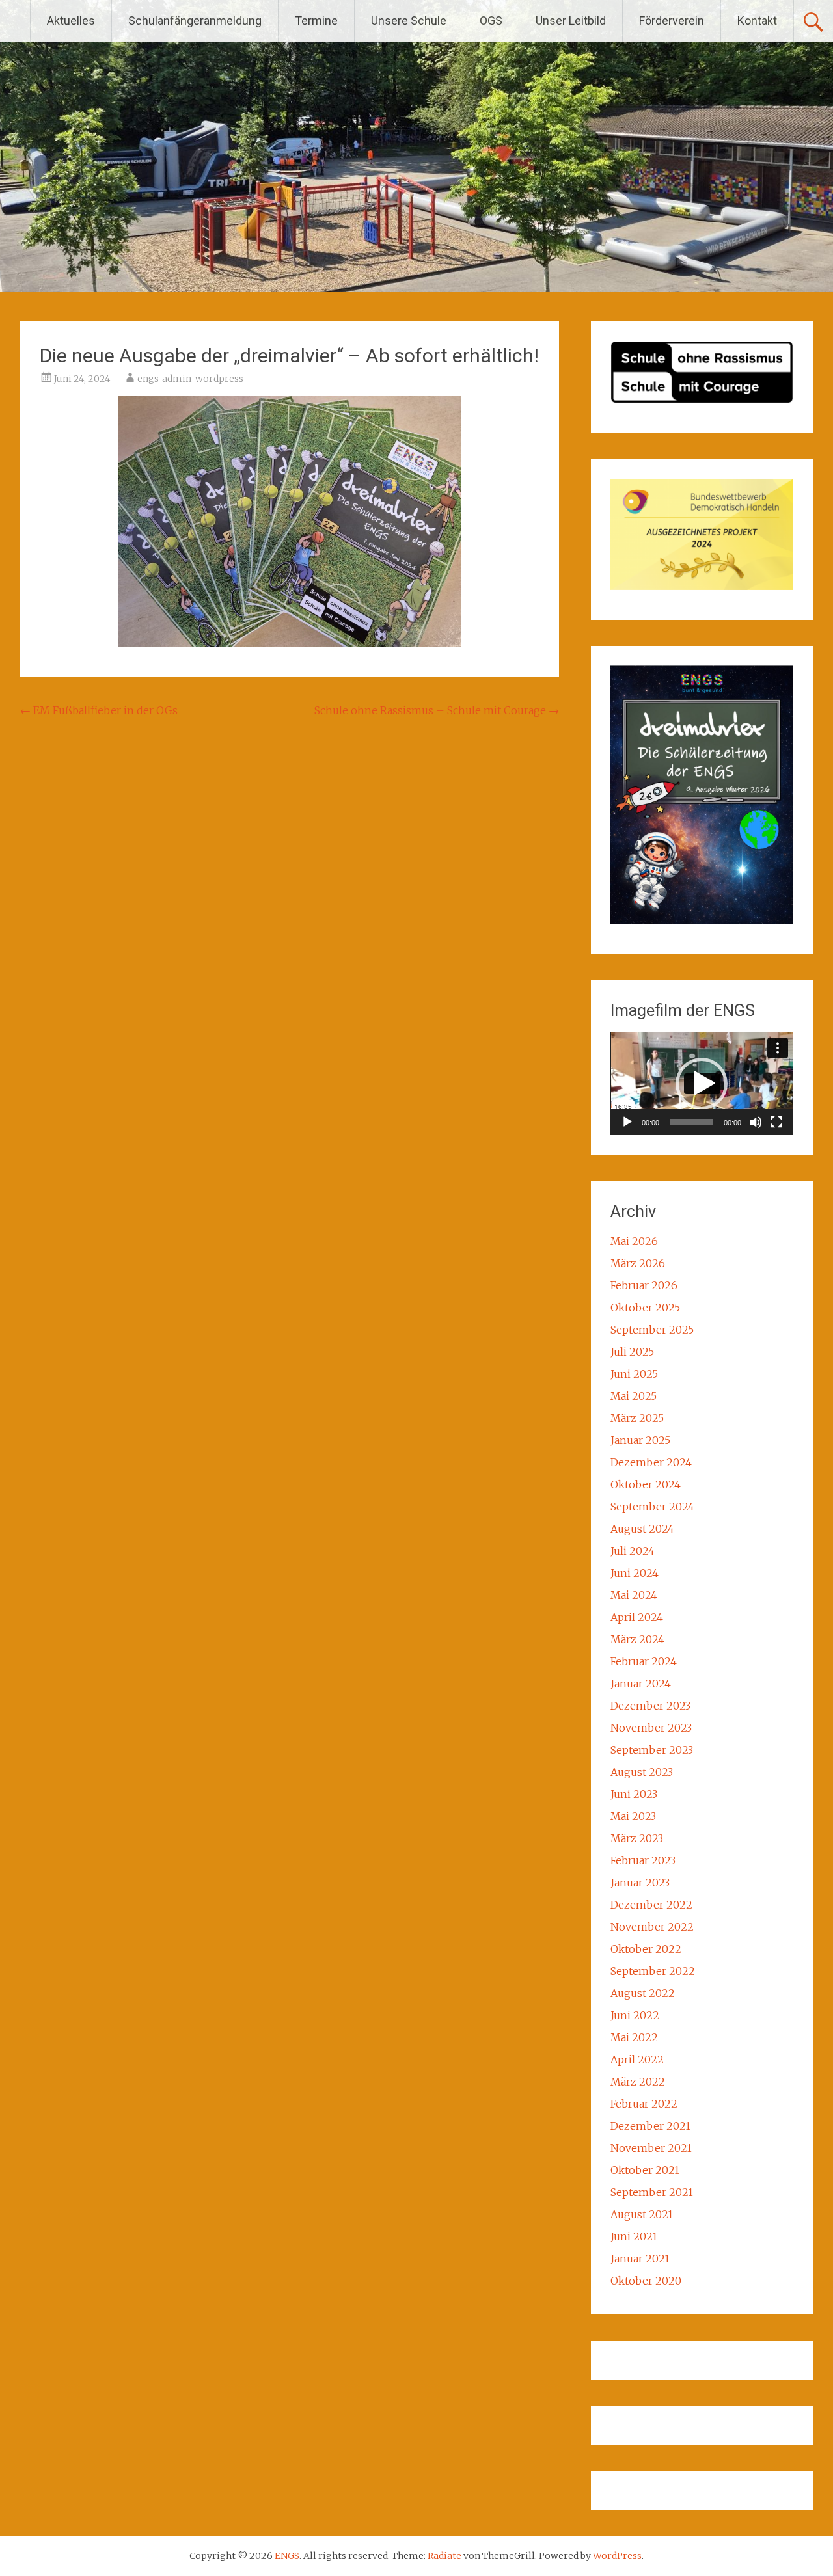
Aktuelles (71, 20)
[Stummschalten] (756, 1122)
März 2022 (638, 2082)
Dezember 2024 (651, 1462)
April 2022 (637, 2059)
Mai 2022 (634, 2037)
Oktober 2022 (646, 1949)
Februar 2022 (644, 2104)
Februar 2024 (644, 1661)
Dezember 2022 (651, 1905)
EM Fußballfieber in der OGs (99, 710)
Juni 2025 (634, 1374)
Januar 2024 (641, 1684)
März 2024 (637, 1639)
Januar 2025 (640, 1440)
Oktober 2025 (645, 1308)
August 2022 (643, 1993)
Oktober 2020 (646, 2281)
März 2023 (637, 1838)
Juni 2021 (634, 2236)
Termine (316, 20)
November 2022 (652, 1927)
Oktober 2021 (645, 2170)
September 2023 (652, 1750)
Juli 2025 (632, 1352)
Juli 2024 (633, 1551)
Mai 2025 (634, 1396)
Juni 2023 (634, 1794)
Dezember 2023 (650, 1706)
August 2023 (642, 1772)
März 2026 (638, 1263)
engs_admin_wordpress (190, 379)
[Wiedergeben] (627, 1122)
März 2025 (637, 1418)
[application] (702, 1084)
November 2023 (651, 1728)
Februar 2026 (644, 1285)
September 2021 (652, 2192)
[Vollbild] (776, 1122)
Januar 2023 (640, 1883)
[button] (702, 1084)
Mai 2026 (634, 1241)
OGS (491, 20)
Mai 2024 (634, 1595)
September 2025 (652, 1330)
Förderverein (672, 20)
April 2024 (637, 1617)
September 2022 (653, 1971)
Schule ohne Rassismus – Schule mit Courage (437, 710)
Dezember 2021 (650, 2126)
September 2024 (652, 1507)
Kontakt (757, 20)
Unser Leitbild (571, 20)
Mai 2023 (633, 1816)
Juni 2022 (635, 2015)
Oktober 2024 (646, 1484)
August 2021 (642, 2214)
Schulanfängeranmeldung (195, 20)
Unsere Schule (409, 20)
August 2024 (642, 1529)
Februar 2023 (643, 1860)
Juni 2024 (635, 1573)
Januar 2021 (640, 2259)
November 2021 (651, 2148)
